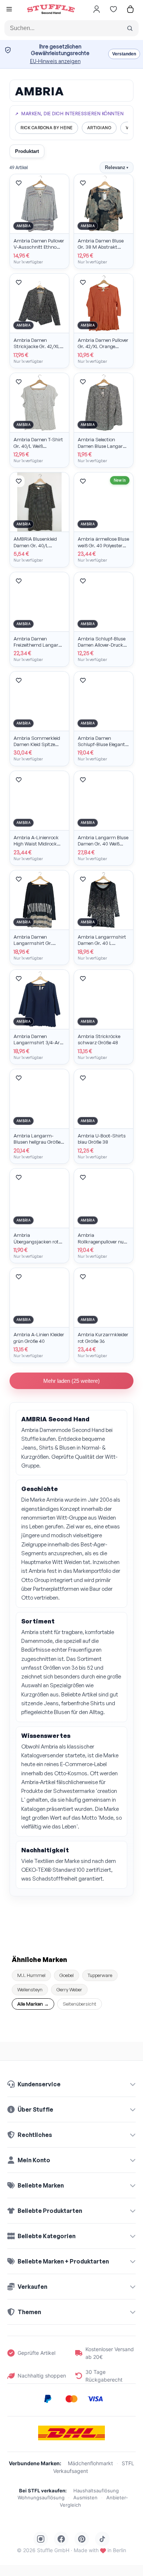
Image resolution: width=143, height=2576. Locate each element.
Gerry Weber (69, 1989)
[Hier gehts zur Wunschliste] (113, 9)
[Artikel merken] (19, 183)
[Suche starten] (130, 28)
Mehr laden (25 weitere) (71, 1381)
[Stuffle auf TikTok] (102, 2539)
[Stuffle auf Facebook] (61, 2539)
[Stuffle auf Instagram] (41, 2539)
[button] (9, 10)
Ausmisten (85, 2498)
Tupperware (100, 1975)
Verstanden (124, 54)
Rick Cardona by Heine (47, 128)
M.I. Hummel (31, 1975)
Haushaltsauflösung (96, 2491)
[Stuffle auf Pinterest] (82, 2539)
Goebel (67, 1975)
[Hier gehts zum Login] (96, 9)
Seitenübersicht (80, 2004)
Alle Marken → (33, 2004)
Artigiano (99, 128)
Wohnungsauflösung (41, 2498)
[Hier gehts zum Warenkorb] (130, 9)
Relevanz (117, 167)
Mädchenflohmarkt (90, 2463)
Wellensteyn (30, 1989)
